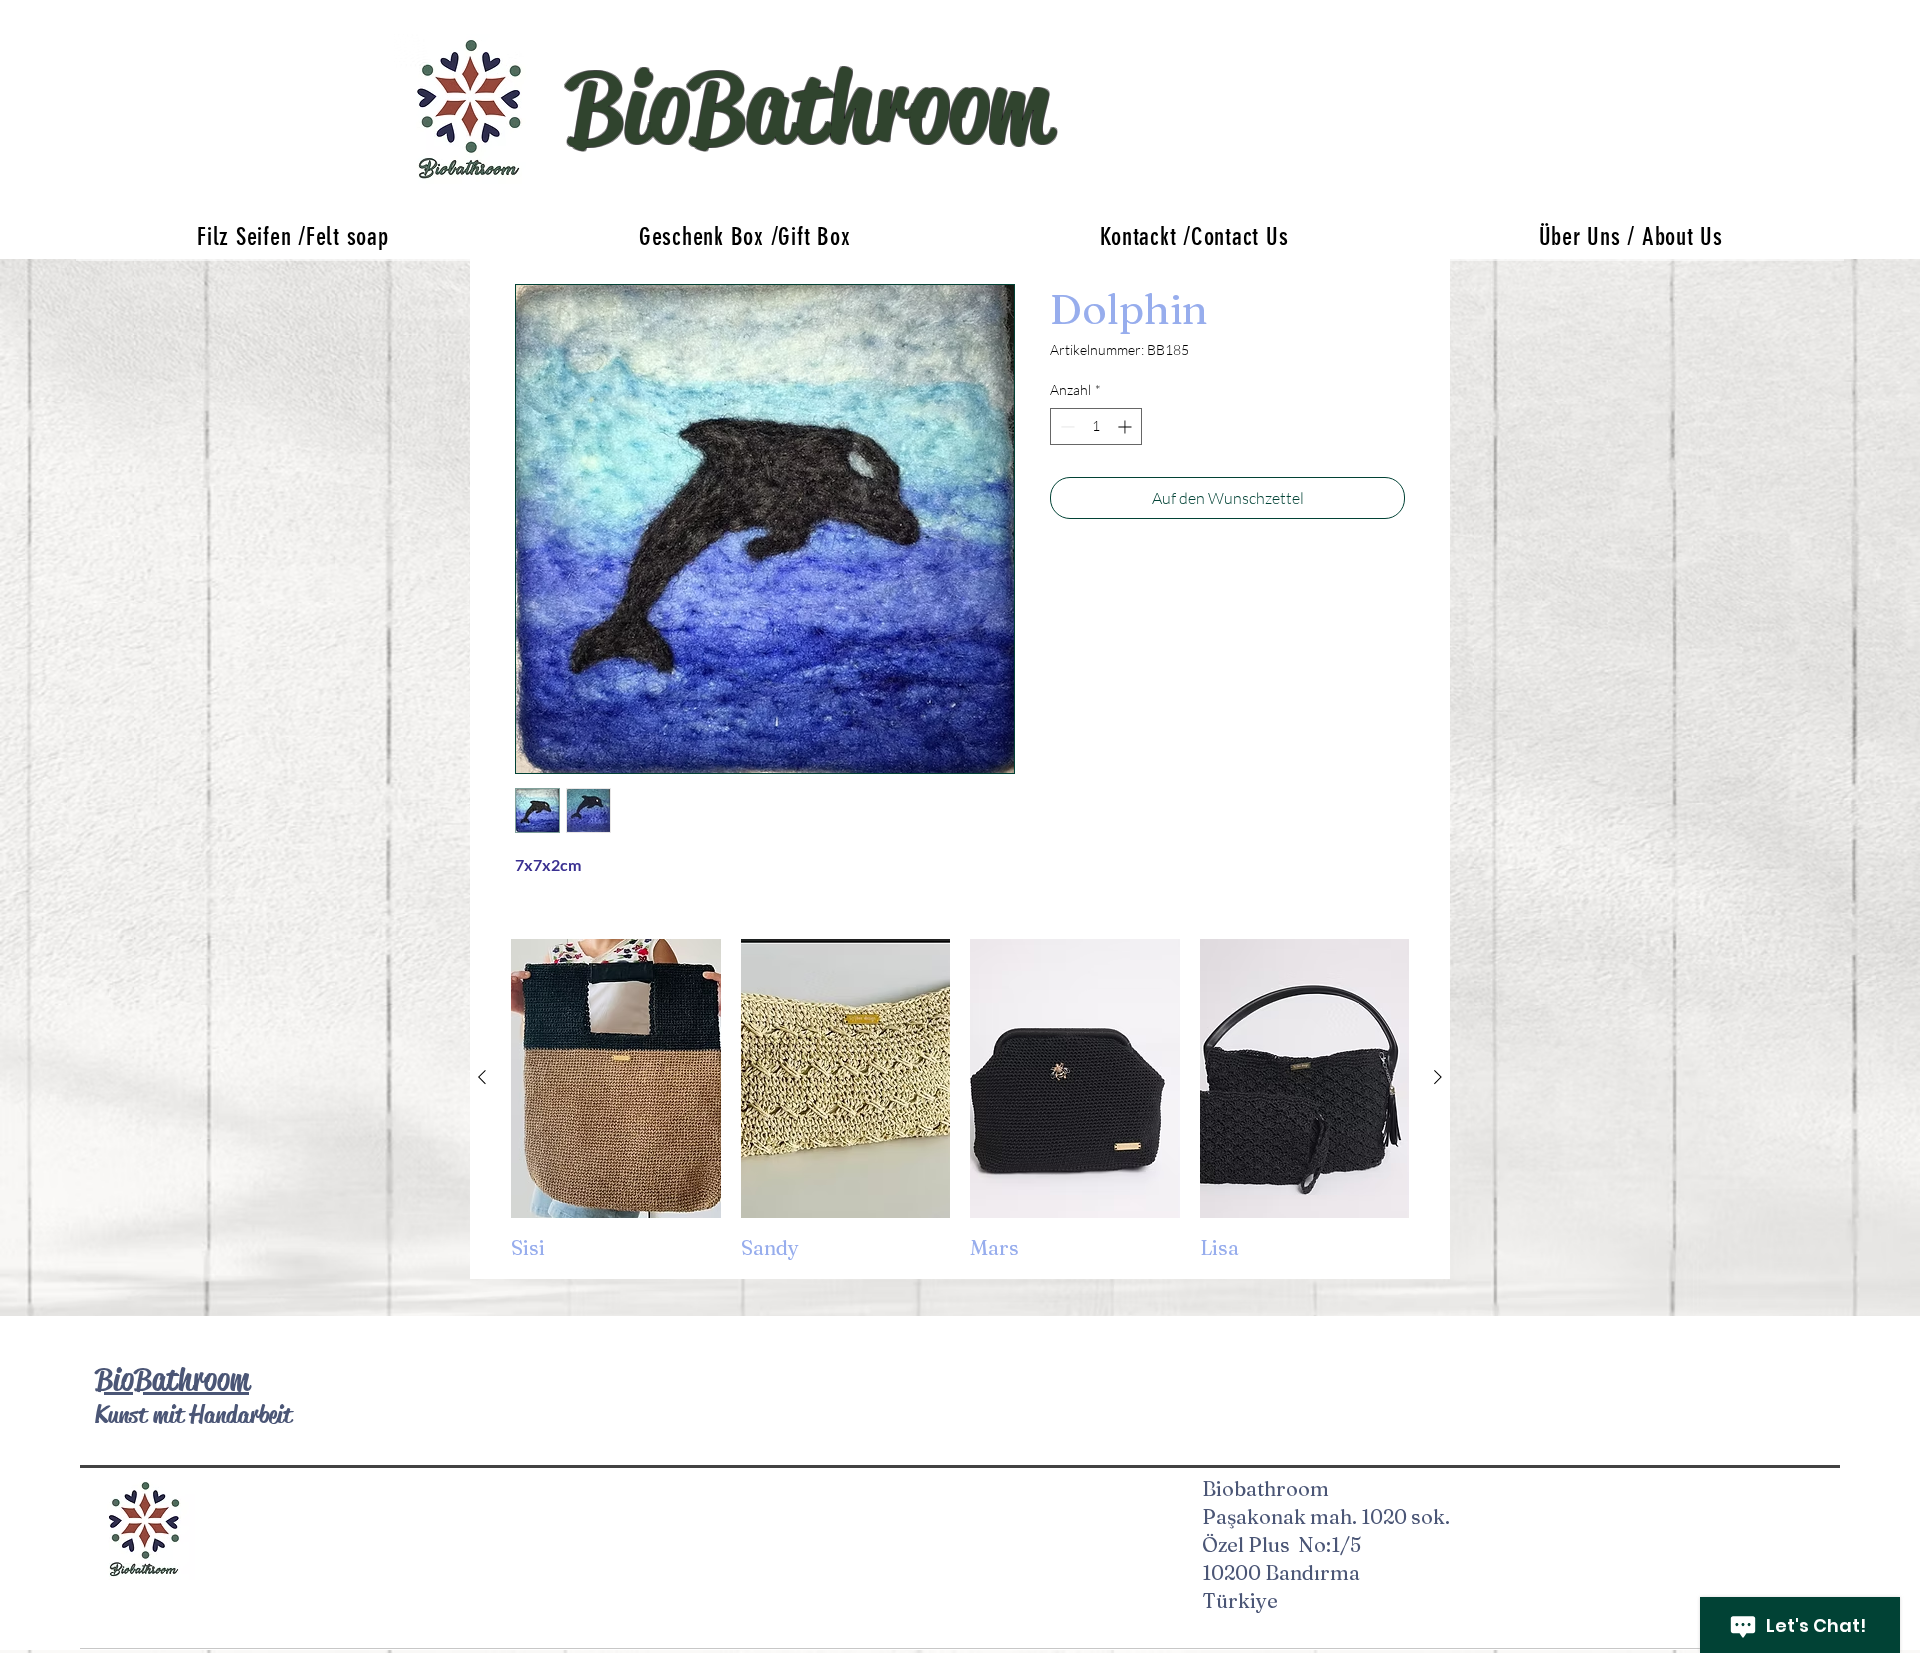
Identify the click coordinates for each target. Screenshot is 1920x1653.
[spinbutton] (1096, 426)
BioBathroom (172, 1379)
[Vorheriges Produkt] (482, 1077)
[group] (960, 1100)
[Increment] (1126, 426)
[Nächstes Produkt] (1438, 1077)
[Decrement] (1065, 426)
